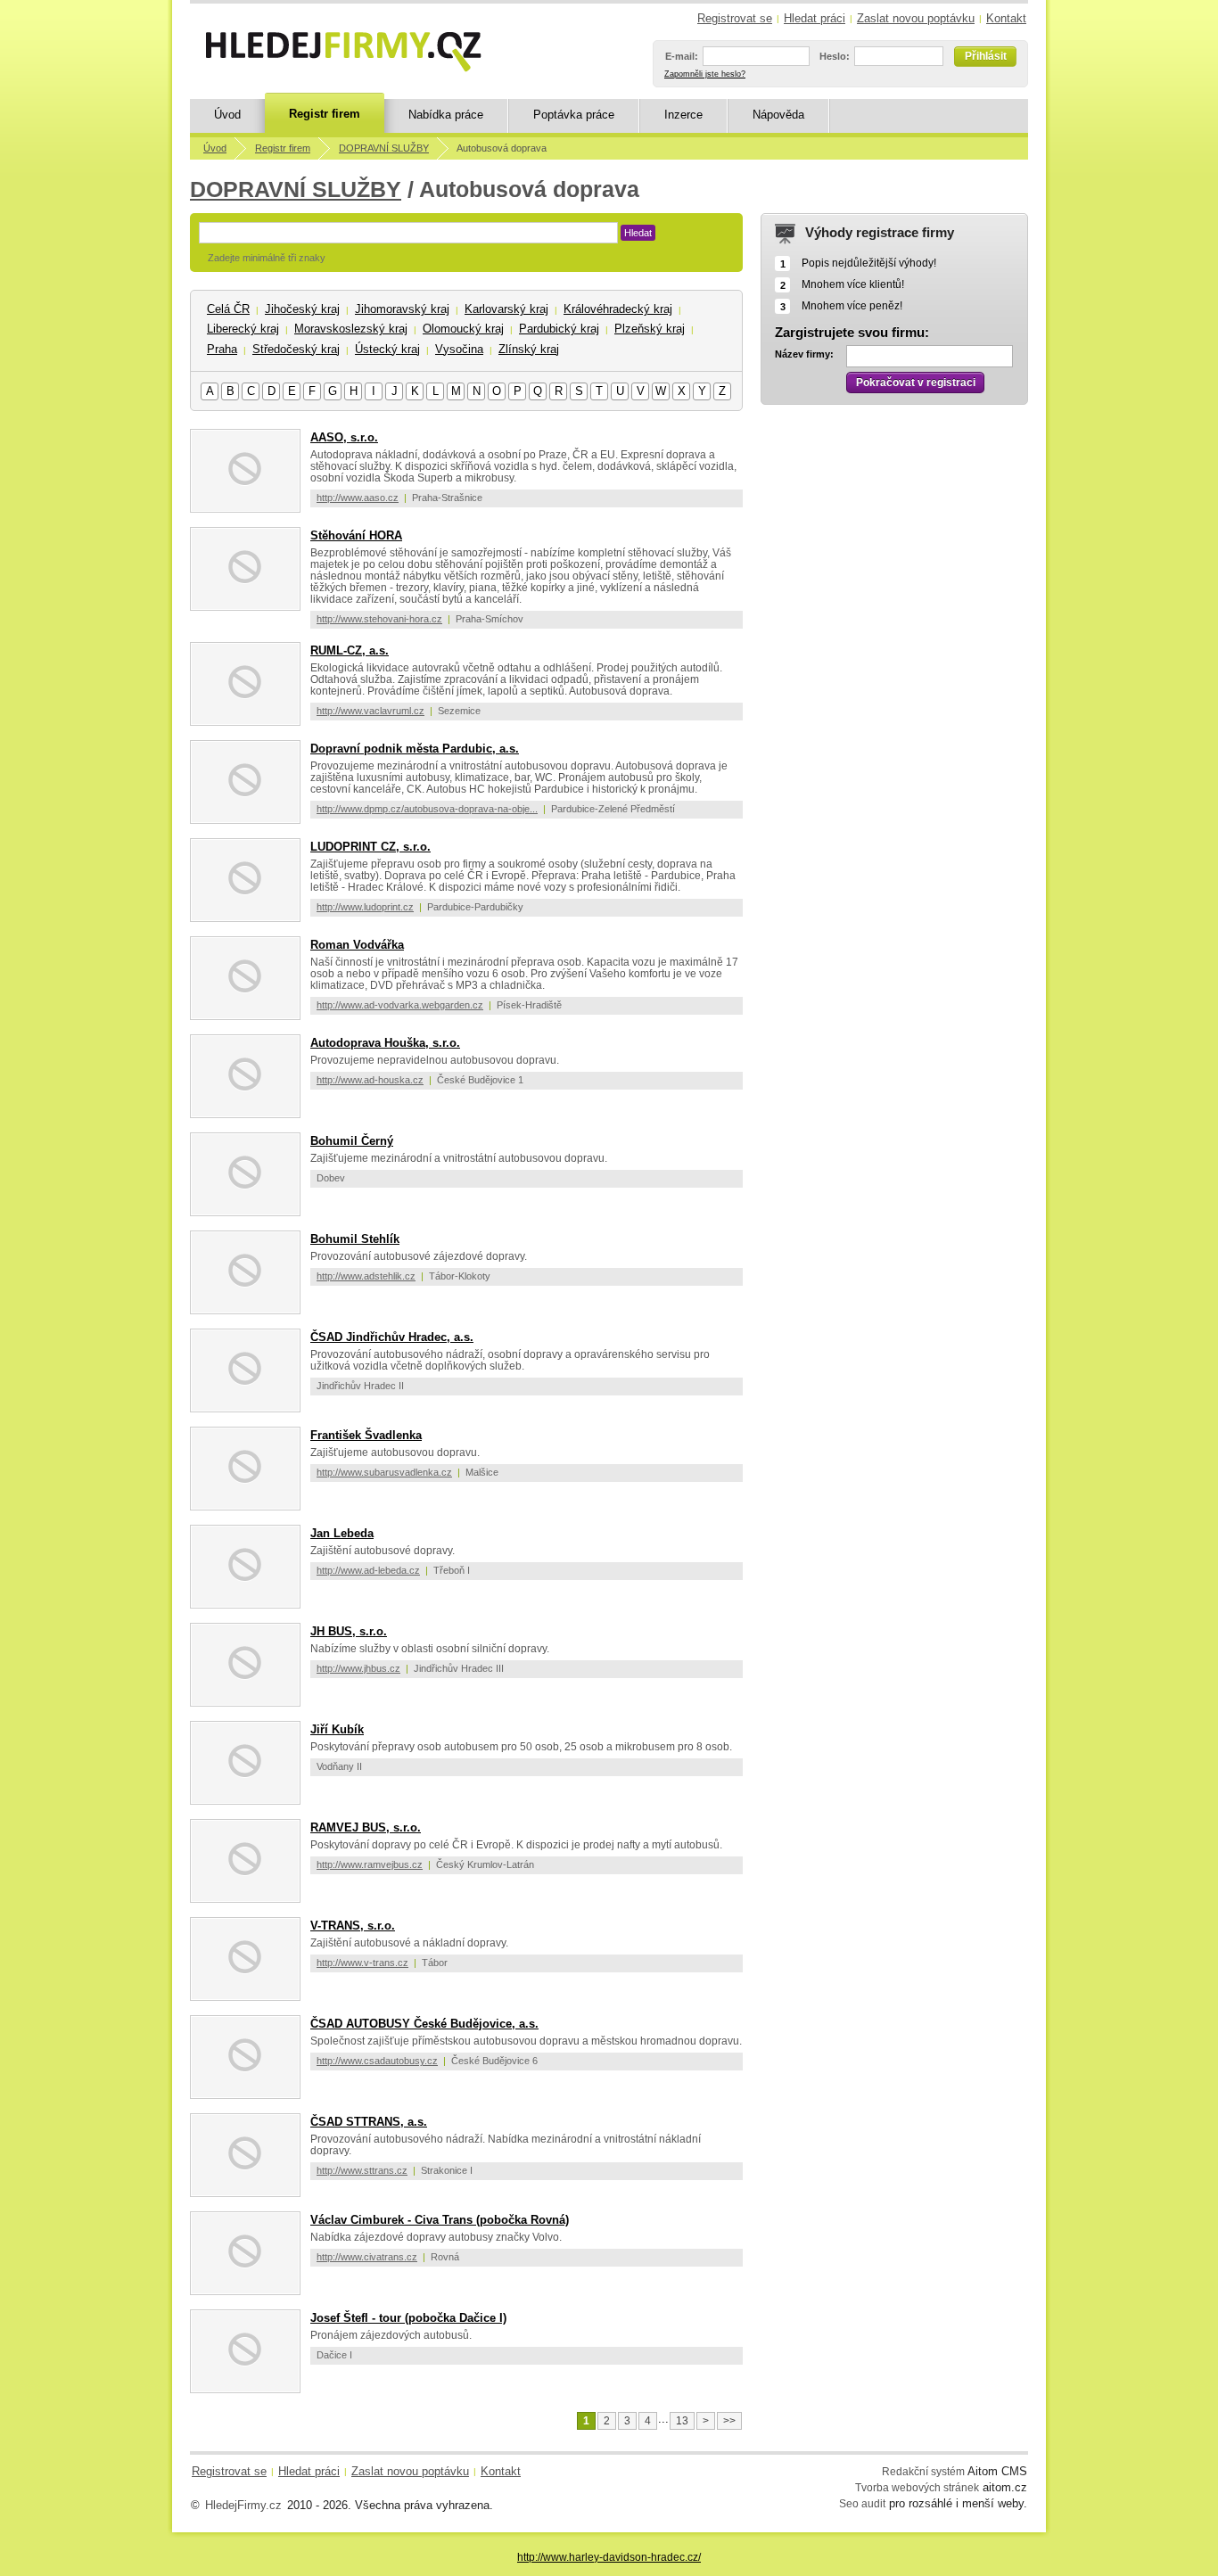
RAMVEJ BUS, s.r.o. (366, 1827)
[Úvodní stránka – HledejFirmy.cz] (343, 52)
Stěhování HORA (356, 535)
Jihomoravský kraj (402, 309)
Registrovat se (735, 18)
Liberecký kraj (243, 329)
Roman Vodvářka (357, 945)
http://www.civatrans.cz (367, 2257)
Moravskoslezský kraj (351, 329)
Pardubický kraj (559, 329)
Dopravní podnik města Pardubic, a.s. (415, 749)
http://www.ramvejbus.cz (370, 1864)
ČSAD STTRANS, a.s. (369, 2122)
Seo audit (862, 2503)
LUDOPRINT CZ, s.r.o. (370, 847)
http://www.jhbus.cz (358, 1668)
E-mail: (682, 56)
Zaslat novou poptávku (916, 18)
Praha (222, 349)
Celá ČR (228, 309)
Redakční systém (923, 2471)
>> (729, 2421)
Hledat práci (815, 18)
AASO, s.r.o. (344, 437)
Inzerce (683, 115)
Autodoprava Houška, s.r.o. (385, 1043)
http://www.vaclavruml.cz (370, 711)
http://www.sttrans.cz (362, 2170)
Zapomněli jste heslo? (705, 74)
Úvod (227, 115)
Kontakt (1006, 18)
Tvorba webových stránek (917, 2487)
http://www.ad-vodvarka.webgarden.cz (400, 1005)
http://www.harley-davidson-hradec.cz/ (609, 2557)
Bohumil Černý (352, 1141)
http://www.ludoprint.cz (365, 907)
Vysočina (459, 349)
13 (682, 2421)
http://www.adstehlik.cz (366, 1276)
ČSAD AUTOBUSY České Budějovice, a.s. (424, 2024)
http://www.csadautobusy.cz (377, 2061)
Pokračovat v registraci (916, 383)
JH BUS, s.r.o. (349, 1631)
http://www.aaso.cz (358, 498)
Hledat (638, 233)
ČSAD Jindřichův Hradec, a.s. (392, 1337)
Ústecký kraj (387, 349)
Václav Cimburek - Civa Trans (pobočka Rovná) (440, 2220)
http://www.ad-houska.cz (370, 1080)
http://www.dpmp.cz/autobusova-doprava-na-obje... (427, 809)
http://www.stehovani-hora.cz (379, 619)
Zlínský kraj (529, 349)
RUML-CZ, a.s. (350, 650)
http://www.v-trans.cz (362, 1963)
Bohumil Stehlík (355, 1239)
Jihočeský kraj (302, 309)
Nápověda (778, 115)
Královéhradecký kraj (618, 309)
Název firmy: (804, 354)
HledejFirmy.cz (243, 2505)
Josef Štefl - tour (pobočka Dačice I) (408, 2318)
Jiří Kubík (337, 1729)
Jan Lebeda (342, 1533)
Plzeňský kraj (650, 329)
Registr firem (325, 114)
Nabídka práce (446, 115)
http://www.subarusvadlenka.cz (384, 1472)
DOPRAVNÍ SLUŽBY (384, 148)
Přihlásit (986, 56)
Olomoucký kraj (463, 329)
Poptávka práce (574, 115)
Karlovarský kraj (506, 309)
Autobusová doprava (502, 148)
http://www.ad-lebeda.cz (368, 1570)
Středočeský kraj (296, 349)
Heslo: (835, 56)
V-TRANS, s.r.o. (353, 1926)
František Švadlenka (366, 1435)
